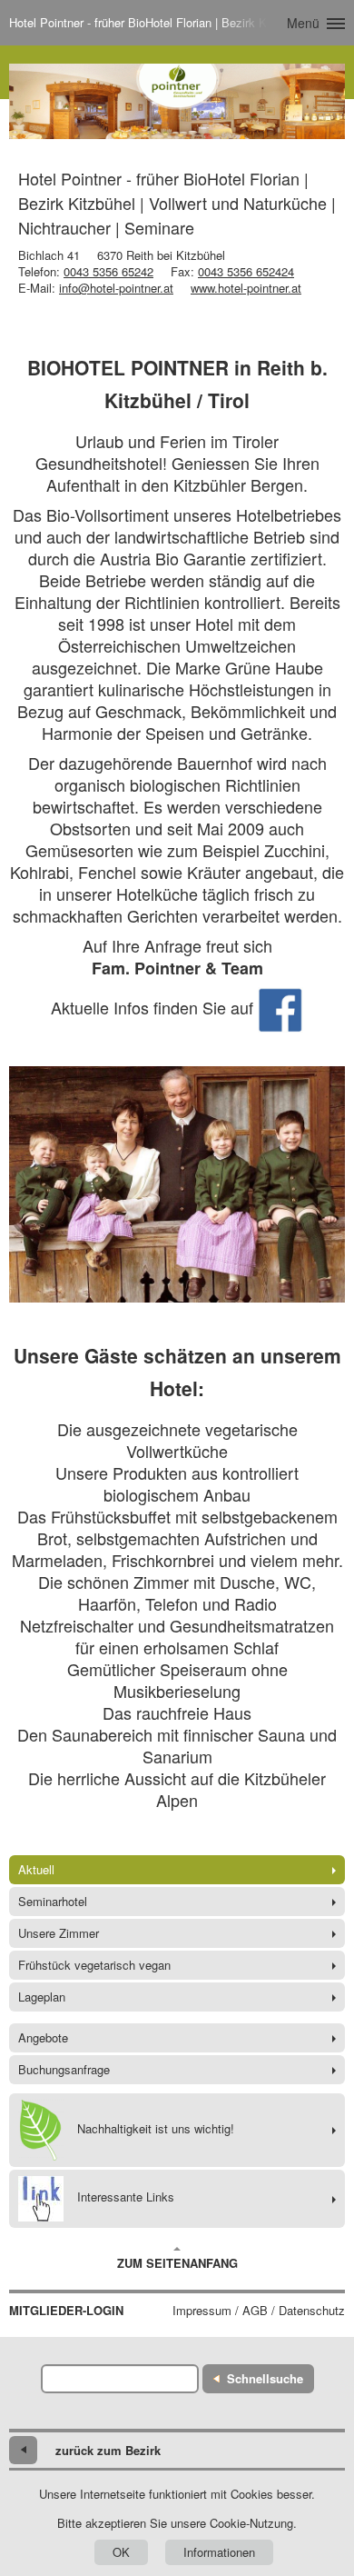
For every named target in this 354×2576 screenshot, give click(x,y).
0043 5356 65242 (108, 271)
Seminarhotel (53, 1901)
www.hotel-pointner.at (246, 288)
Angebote (43, 2037)
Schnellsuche (265, 2378)
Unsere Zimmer (59, 1933)
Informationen (219, 2552)
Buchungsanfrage (64, 2069)
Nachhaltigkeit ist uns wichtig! (156, 2128)
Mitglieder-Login (66, 2311)
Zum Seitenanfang (177, 2263)
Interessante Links (126, 2197)
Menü (303, 23)
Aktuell (36, 1869)
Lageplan (42, 1997)
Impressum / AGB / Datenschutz (259, 2311)
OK (121, 2552)
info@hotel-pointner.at (116, 288)
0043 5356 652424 (246, 271)
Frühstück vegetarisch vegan (94, 1965)
